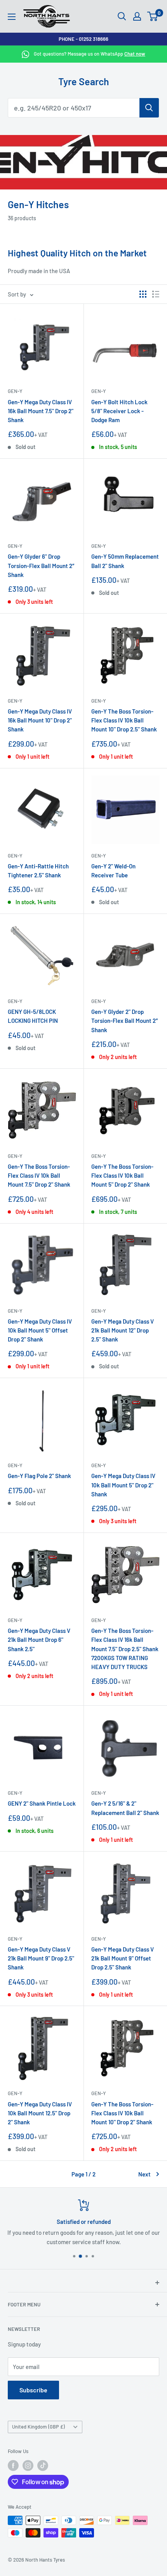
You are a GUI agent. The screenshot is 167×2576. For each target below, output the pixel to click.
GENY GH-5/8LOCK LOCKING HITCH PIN (33, 1016)
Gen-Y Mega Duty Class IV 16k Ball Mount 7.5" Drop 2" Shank (41, 411)
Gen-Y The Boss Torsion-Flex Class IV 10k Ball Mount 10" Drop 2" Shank (122, 2113)
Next (144, 2174)
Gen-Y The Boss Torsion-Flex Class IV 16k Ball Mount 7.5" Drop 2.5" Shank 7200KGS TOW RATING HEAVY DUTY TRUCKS (125, 1649)
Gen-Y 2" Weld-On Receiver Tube (113, 871)
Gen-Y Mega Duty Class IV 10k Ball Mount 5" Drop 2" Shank (123, 1485)
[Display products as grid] (143, 294)
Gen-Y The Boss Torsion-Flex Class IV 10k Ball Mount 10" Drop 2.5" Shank (124, 720)
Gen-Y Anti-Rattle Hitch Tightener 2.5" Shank (38, 871)
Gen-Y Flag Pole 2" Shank (39, 1476)
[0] (153, 16)
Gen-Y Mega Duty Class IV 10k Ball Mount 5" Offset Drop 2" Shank (40, 1330)
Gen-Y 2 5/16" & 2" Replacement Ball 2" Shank (125, 1808)
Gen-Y (15, 391)
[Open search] (122, 16)
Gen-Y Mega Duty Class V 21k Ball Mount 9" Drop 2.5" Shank (41, 1958)
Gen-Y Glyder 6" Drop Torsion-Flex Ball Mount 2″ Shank (41, 566)
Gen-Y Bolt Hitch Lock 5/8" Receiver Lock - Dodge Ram (119, 411)
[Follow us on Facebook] (13, 2466)
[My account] (137, 16)
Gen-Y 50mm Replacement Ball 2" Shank (125, 561)
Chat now (135, 54)
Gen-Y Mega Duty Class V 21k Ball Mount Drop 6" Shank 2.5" (39, 1640)
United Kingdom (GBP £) (38, 2427)
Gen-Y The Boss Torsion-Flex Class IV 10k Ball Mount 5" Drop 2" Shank (122, 1176)
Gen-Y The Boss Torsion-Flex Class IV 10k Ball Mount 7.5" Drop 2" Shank (39, 1176)
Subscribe (33, 2390)
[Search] (149, 108)
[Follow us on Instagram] (28, 2466)
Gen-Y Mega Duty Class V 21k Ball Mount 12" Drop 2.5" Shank (123, 1330)
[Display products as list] (156, 294)
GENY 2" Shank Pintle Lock (42, 1803)
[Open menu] (12, 17)
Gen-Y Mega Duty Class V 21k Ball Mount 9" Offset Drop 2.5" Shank (123, 1958)
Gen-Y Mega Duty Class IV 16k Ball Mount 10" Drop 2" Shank (40, 720)
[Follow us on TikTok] (43, 2466)
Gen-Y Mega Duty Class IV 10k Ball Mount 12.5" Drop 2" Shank (40, 2113)
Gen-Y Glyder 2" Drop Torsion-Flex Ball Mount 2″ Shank (125, 1021)
